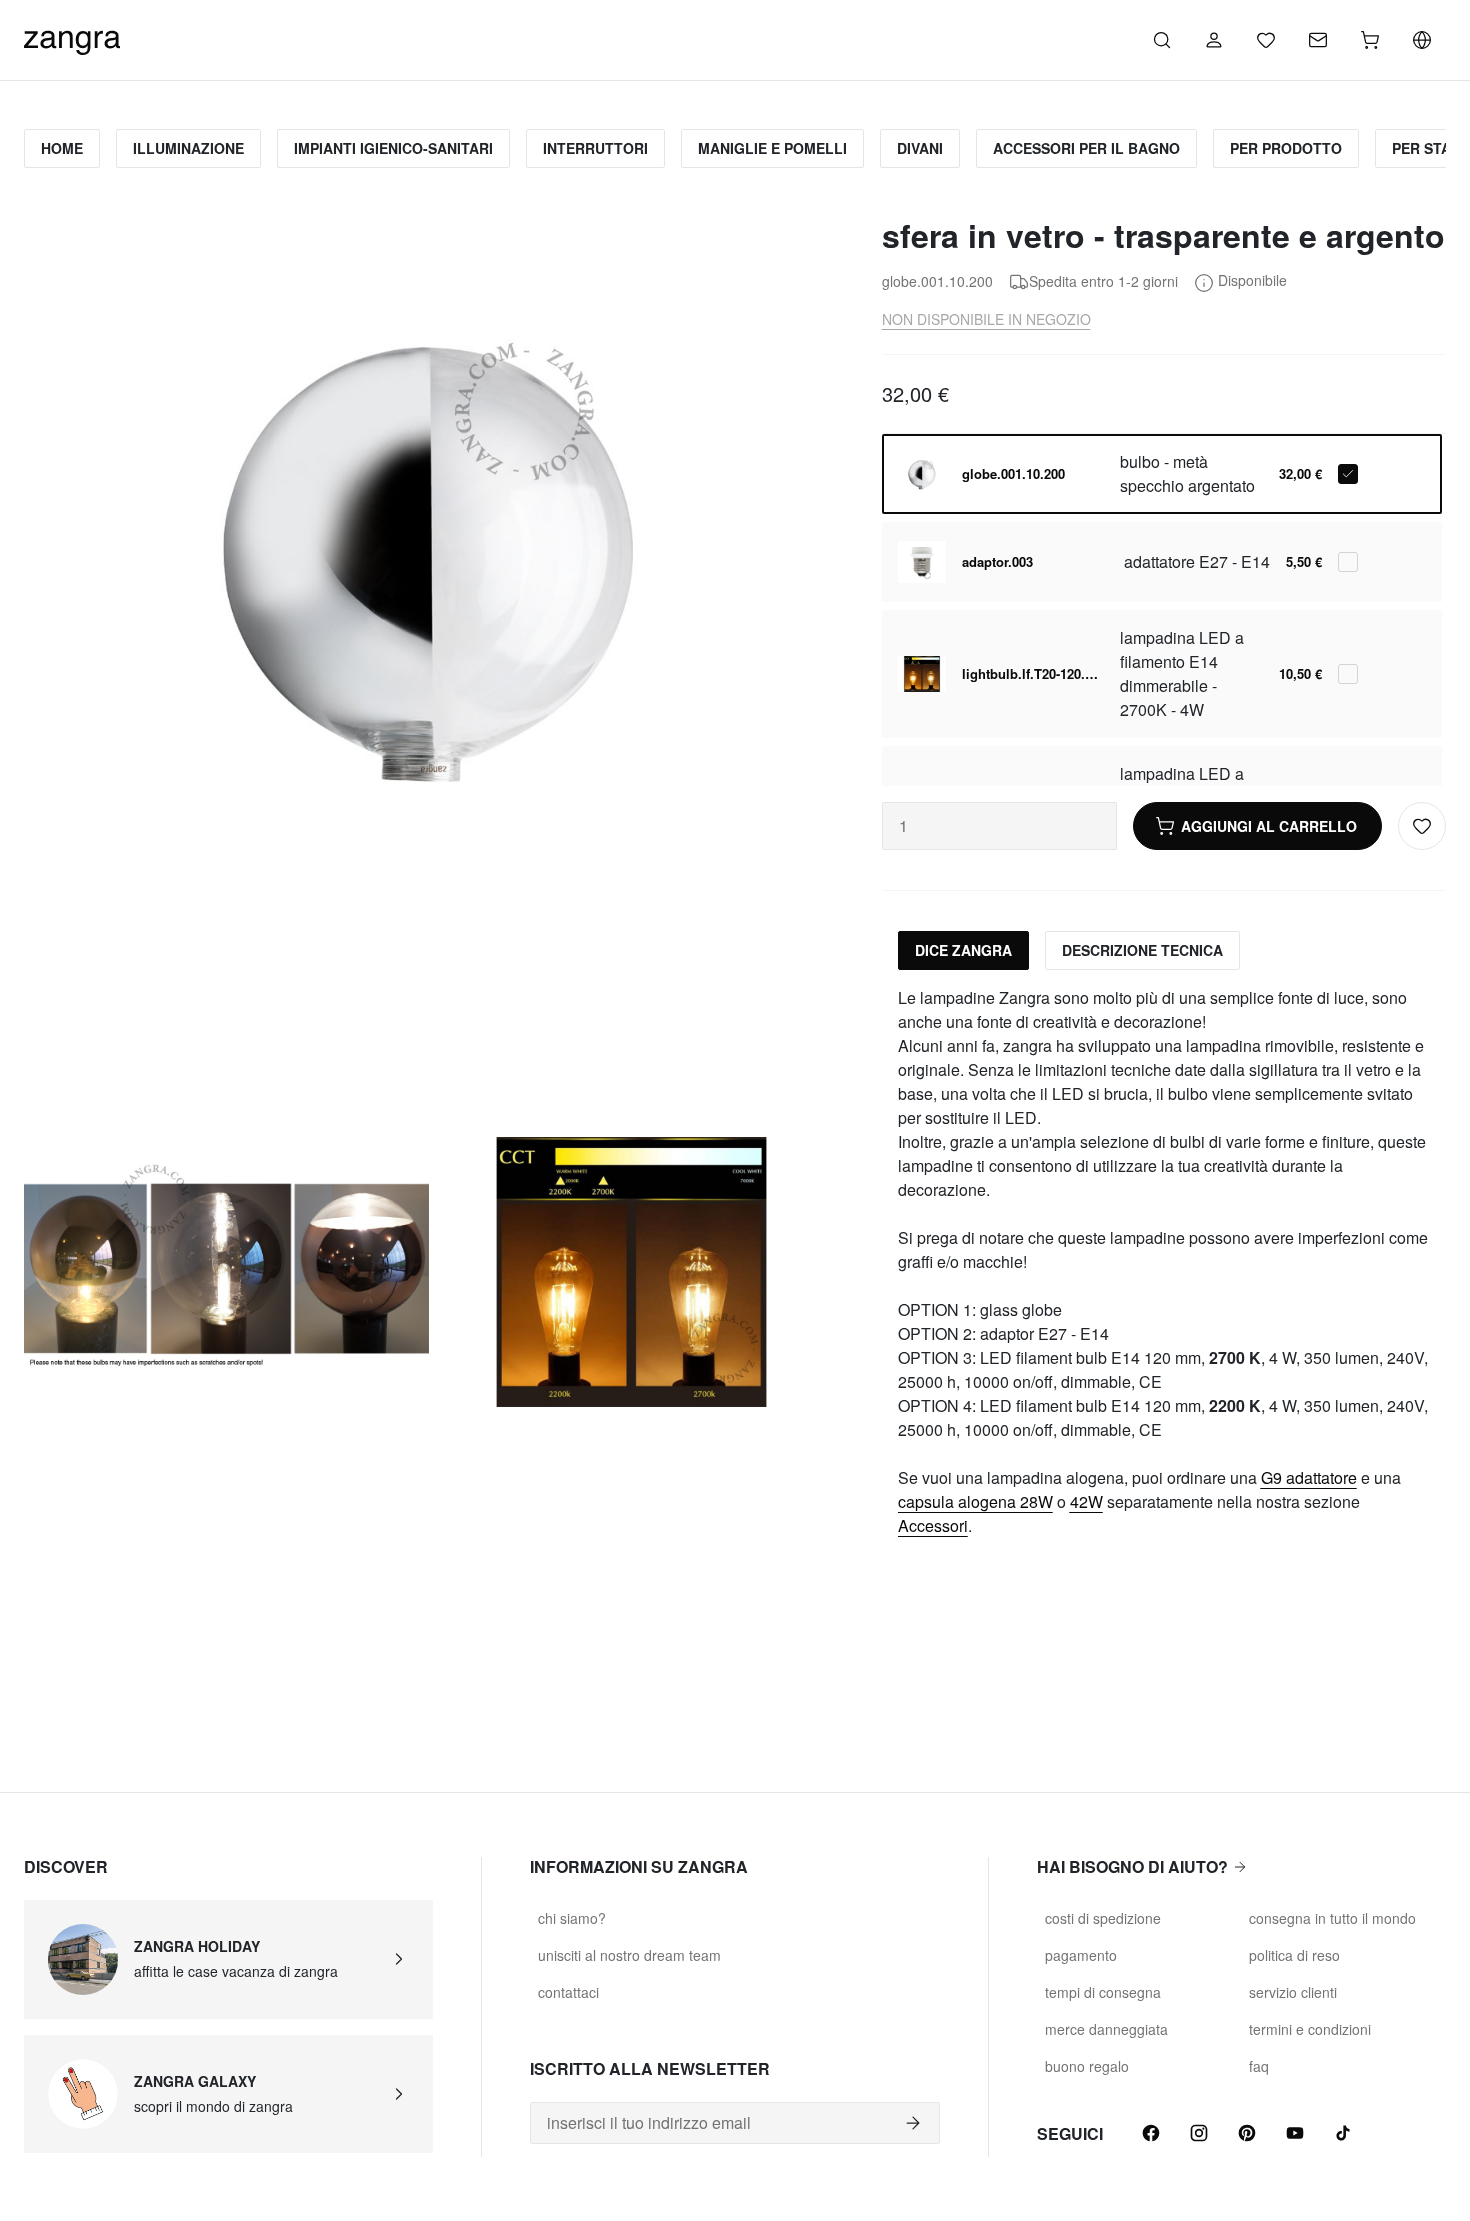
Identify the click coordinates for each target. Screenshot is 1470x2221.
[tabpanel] (1164, 1262)
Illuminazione (188, 148)
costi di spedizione (1103, 1918)
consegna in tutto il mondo (1332, 1918)
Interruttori (595, 148)
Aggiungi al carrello (1269, 826)
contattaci (568, 1992)
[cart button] (1370, 40)
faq (1259, 2066)
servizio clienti (1293, 1992)
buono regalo (1087, 2066)
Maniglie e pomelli (772, 148)
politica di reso (1294, 1955)
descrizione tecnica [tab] (1142, 950)
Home (62, 148)
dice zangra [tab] (963, 950)
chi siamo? (572, 1918)
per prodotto (1286, 148)
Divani (920, 148)
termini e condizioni (1310, 2029)
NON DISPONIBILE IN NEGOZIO (986, 319)
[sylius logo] (72, 37)
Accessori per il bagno (1086, 148)
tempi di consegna (1103, 1992)
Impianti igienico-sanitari (393, 148)
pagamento (1081, 1955)
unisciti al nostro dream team (629, 1955)
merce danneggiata (1106, 2029)
